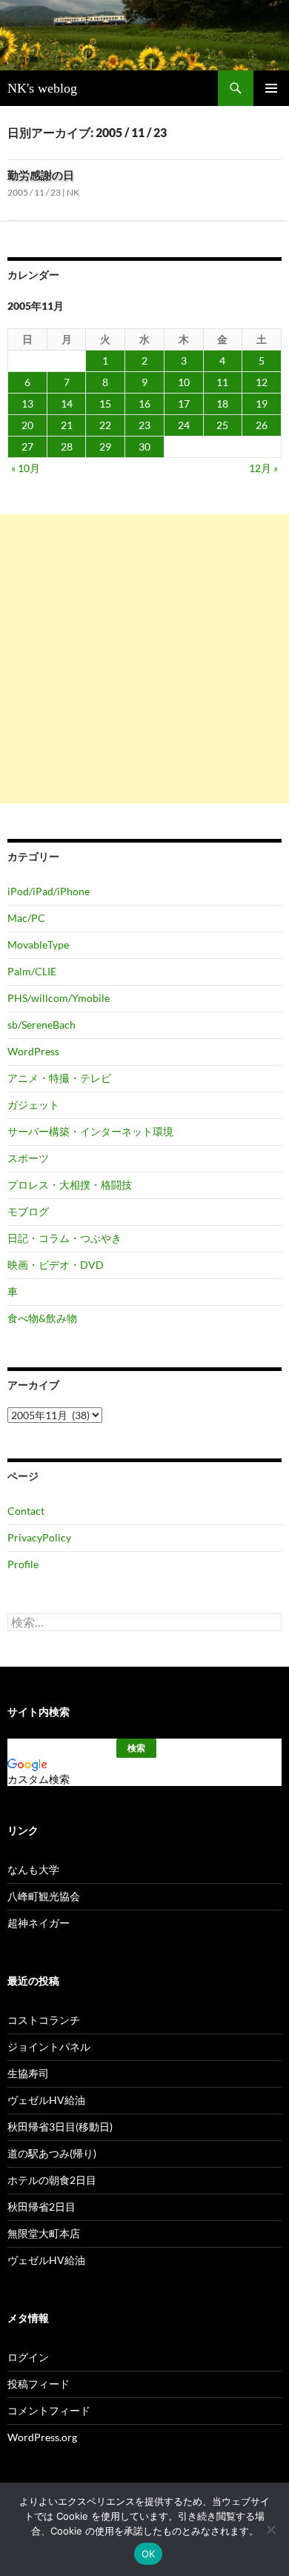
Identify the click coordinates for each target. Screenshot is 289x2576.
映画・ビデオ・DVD (56, 1265)
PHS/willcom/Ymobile (59, 998)
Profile (23, 1564)
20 (27, 425)
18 (222, 404)
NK (73, 192)
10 (184, 382)
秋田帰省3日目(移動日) (60, 2127)
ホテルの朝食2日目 (52, 2180)
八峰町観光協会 (44, 1896)
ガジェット (33, 1105)
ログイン (28, 2357)
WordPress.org (42, 2437)
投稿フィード (39, 2384)
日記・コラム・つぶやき (64, 1238)
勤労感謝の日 (41, 175)
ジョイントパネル (49, 2046)
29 (105, 447)
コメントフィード (49, 2410)
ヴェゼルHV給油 (46, 2100)
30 (144, 447)
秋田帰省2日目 (41, 2207)
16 (144, 404)
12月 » (263, 468)
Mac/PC (26, 918)
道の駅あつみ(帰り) (52, 2153)
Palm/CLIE (32, 971)
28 (67, 447)
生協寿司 (28, 2073)
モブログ (28, 1211)
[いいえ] (270, 2529)
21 (67, 425)
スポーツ (28, 1158)
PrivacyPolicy (39, 1537)
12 (262, 382)
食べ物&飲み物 (42, 1318)
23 (144, 425)
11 (222, 382)
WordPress (33, 1051)
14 (67, 404)
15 (105, 404)
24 (184, 425)
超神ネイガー (39, 1923)
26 (262, 425)
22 (105, 425)
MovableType (38, 945)
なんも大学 (33, 1869)
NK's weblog (42, 88)
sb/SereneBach (41, 1025)
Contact (26, 1511)
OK (149, 2554)
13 (27, 404)
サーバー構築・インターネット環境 (90, 1131)
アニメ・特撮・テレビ (59, 1078)
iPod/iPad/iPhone (49, 891)
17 (184, 404)
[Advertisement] (144, 659)
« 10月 (26, 468)
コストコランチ (44, 2020)
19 (262, 404)
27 (27, 447)
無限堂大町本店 (44, 2233)
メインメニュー (271, 88)
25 (222, 425)
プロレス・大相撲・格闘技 (70, 1185)
